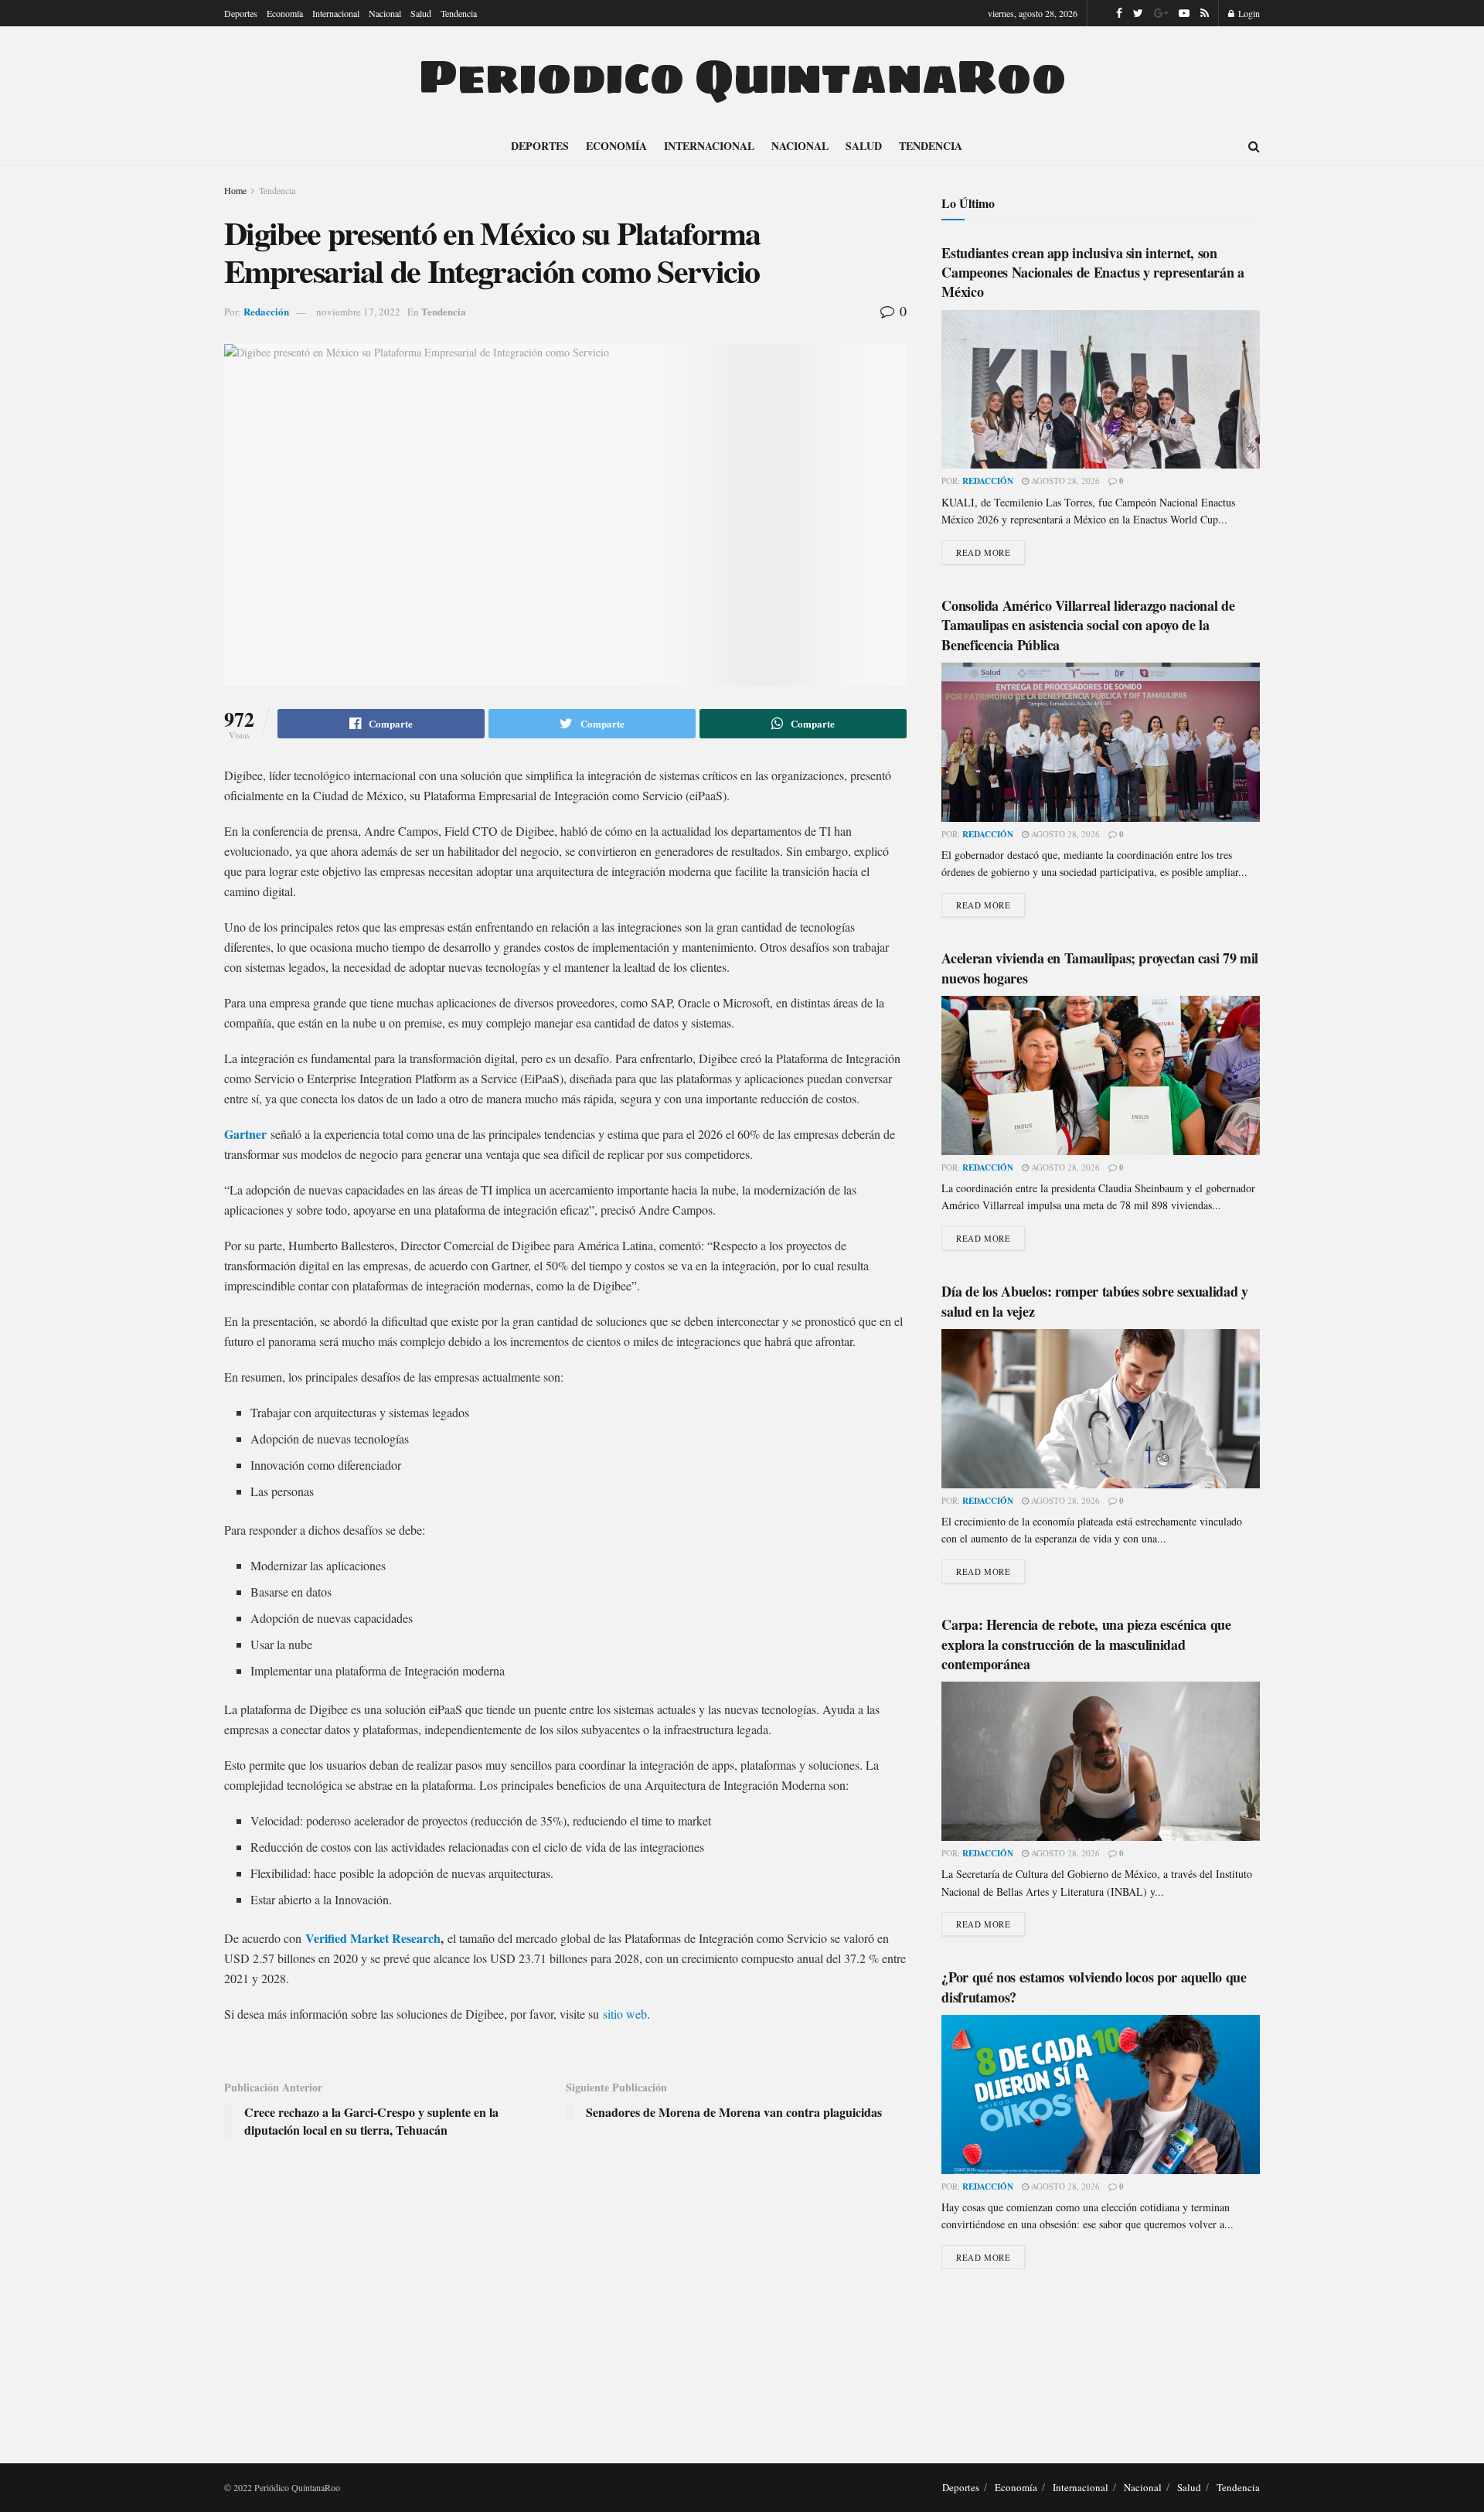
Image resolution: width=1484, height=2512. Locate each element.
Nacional (385, 13)
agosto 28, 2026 (1064, 481)
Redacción (266, 311)
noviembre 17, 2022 (358, 312)
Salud (421, 13)
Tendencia (459, 13)
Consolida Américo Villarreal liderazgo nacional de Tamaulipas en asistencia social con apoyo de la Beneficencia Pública (1088, 625)
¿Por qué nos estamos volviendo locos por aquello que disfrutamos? (1094, 1987)
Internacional (336, 13)
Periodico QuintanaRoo (742, 77)
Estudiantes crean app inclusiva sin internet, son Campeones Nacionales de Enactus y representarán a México (1093, 272)
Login (1248, 13)
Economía (285, 13)
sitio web (625, 2014)
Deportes (241, 13)
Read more (983, 552)
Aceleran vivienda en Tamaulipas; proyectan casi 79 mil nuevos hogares (1100, 968)
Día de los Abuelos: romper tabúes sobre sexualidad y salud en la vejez (1094, 1301)
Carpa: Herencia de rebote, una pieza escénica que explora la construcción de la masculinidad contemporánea (1086, 1644)
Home (235, 190)
